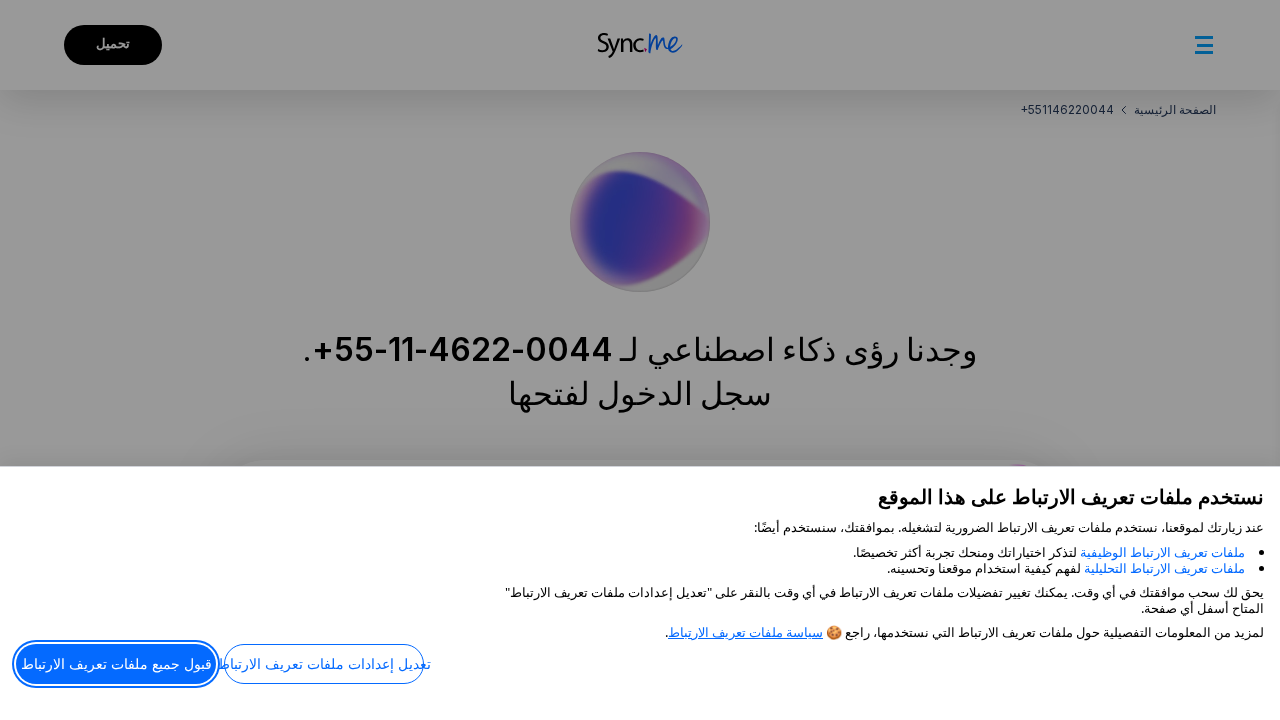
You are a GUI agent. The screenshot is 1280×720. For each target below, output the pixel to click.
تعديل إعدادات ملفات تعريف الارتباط (324, 663)
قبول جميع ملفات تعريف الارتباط (116, 663)
